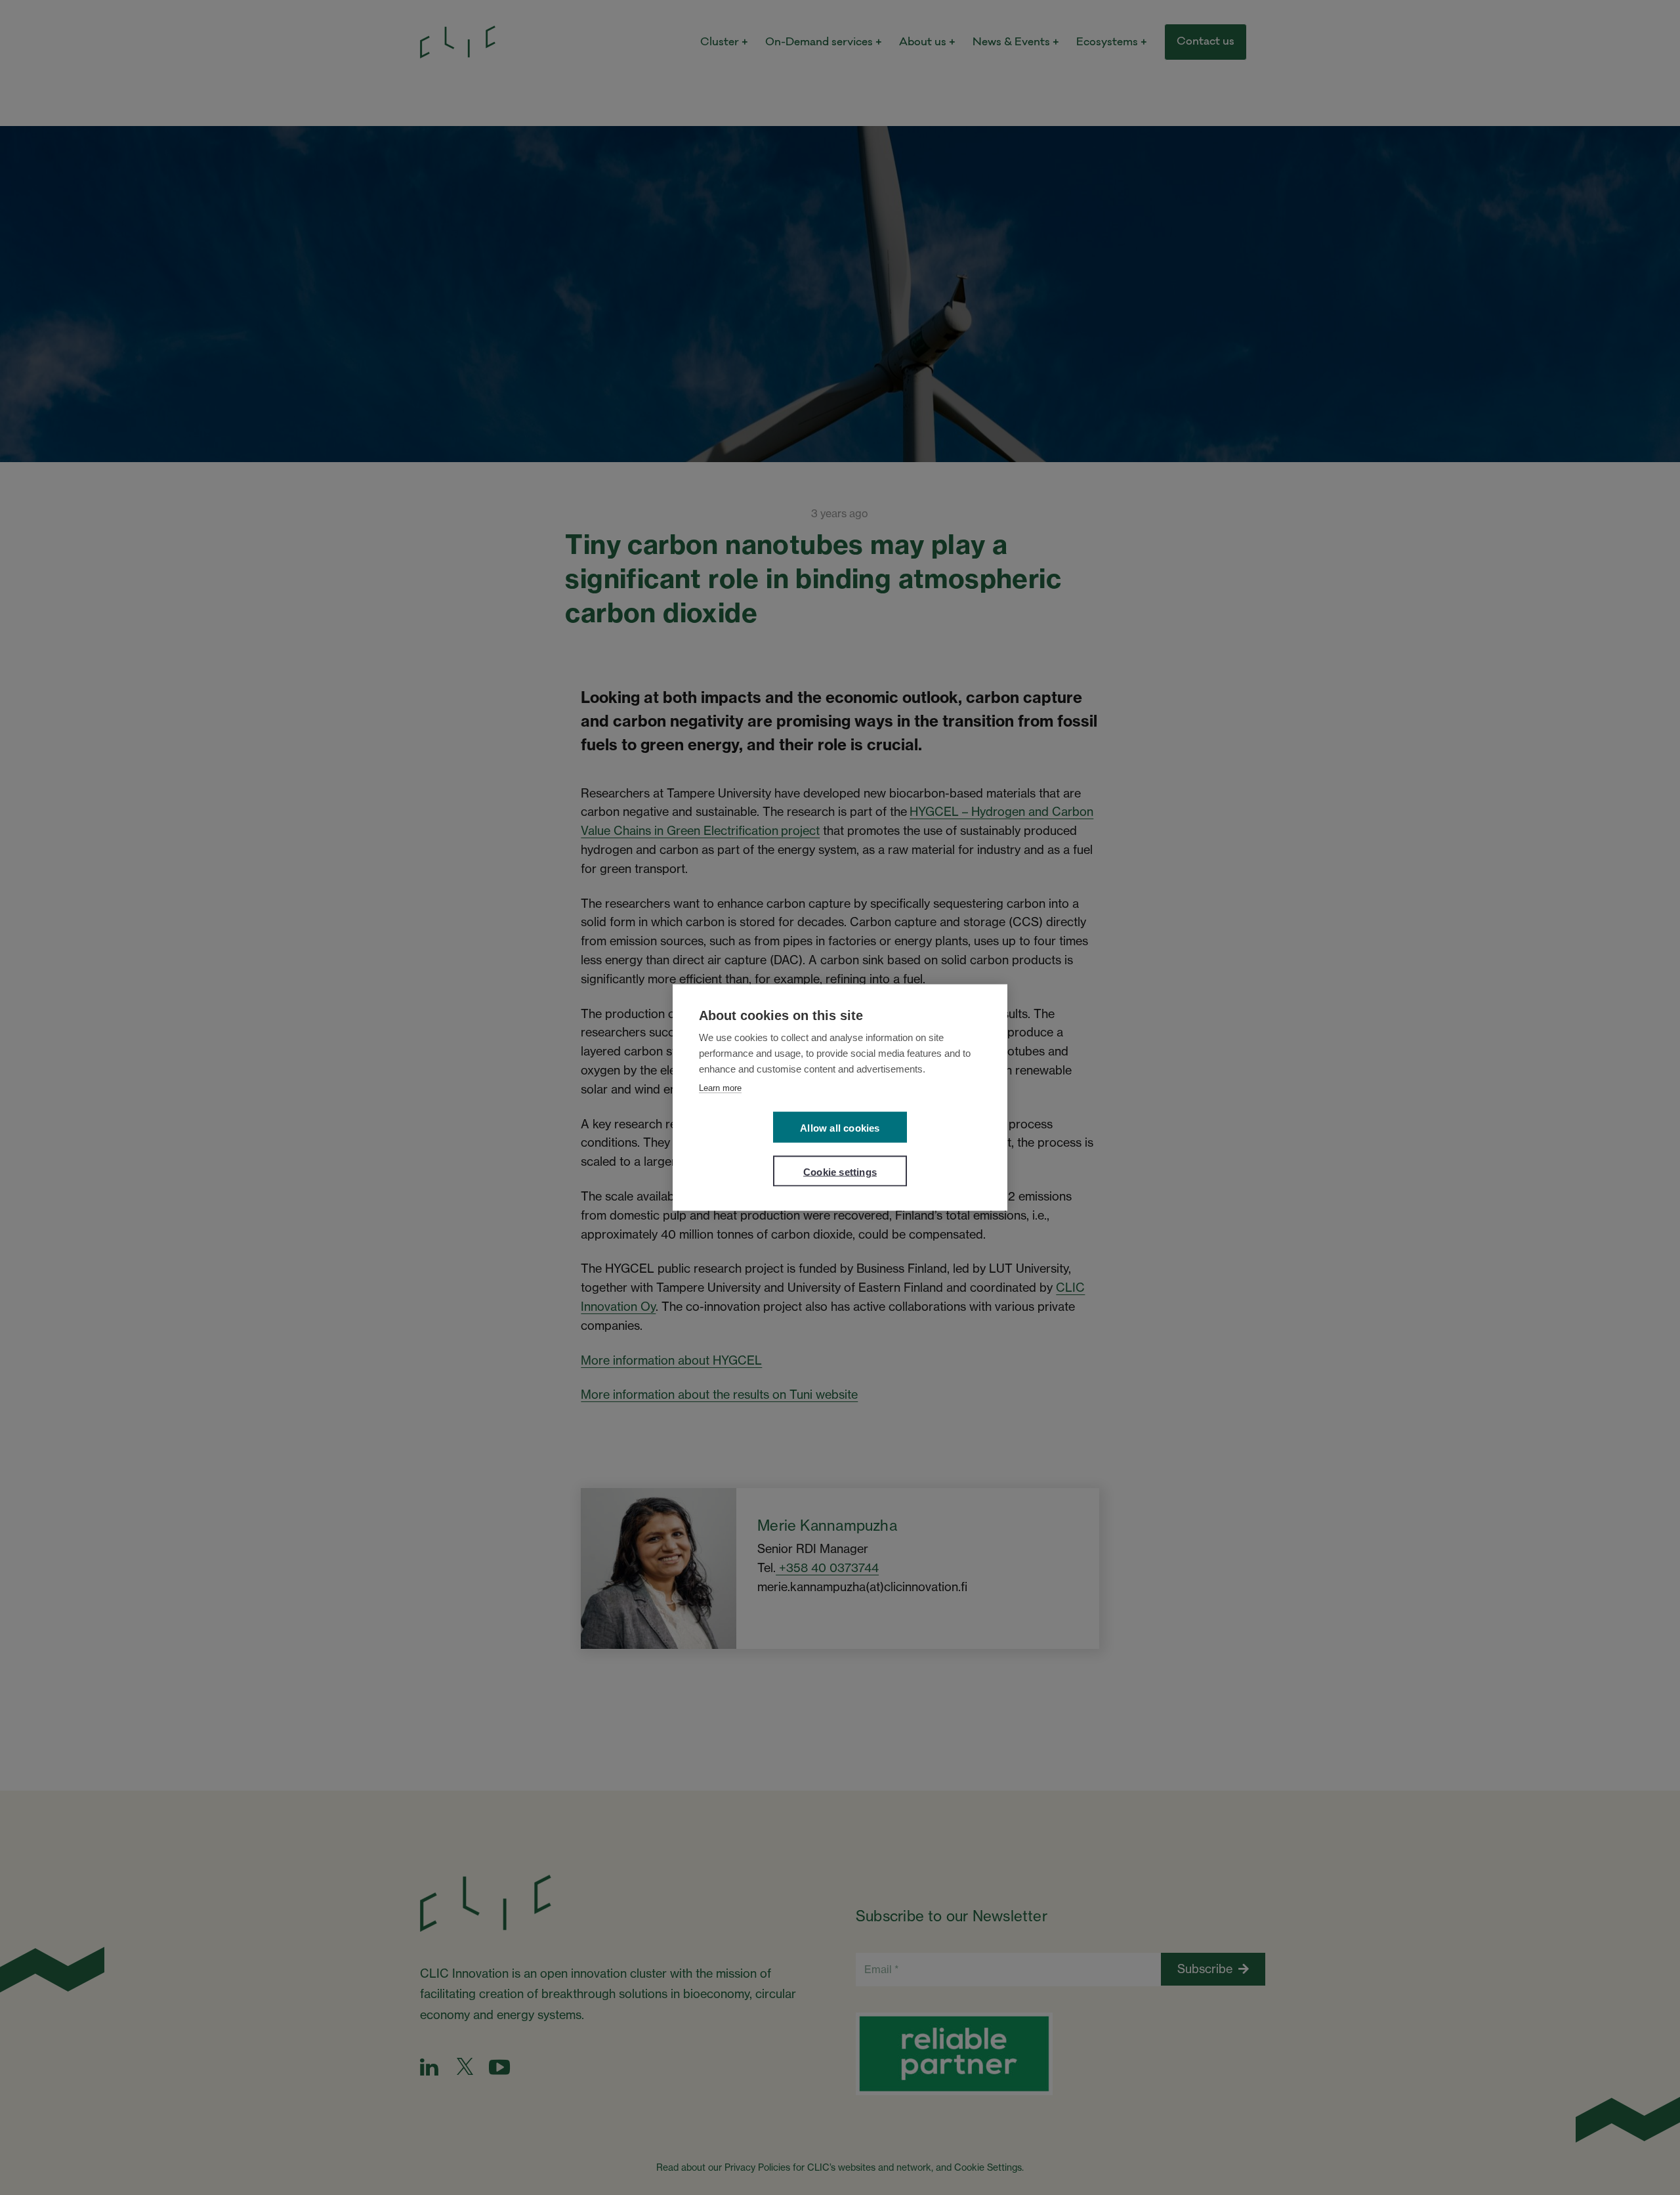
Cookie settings (840, 1172)
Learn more (720, 1088)
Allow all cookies (840, 1128)
